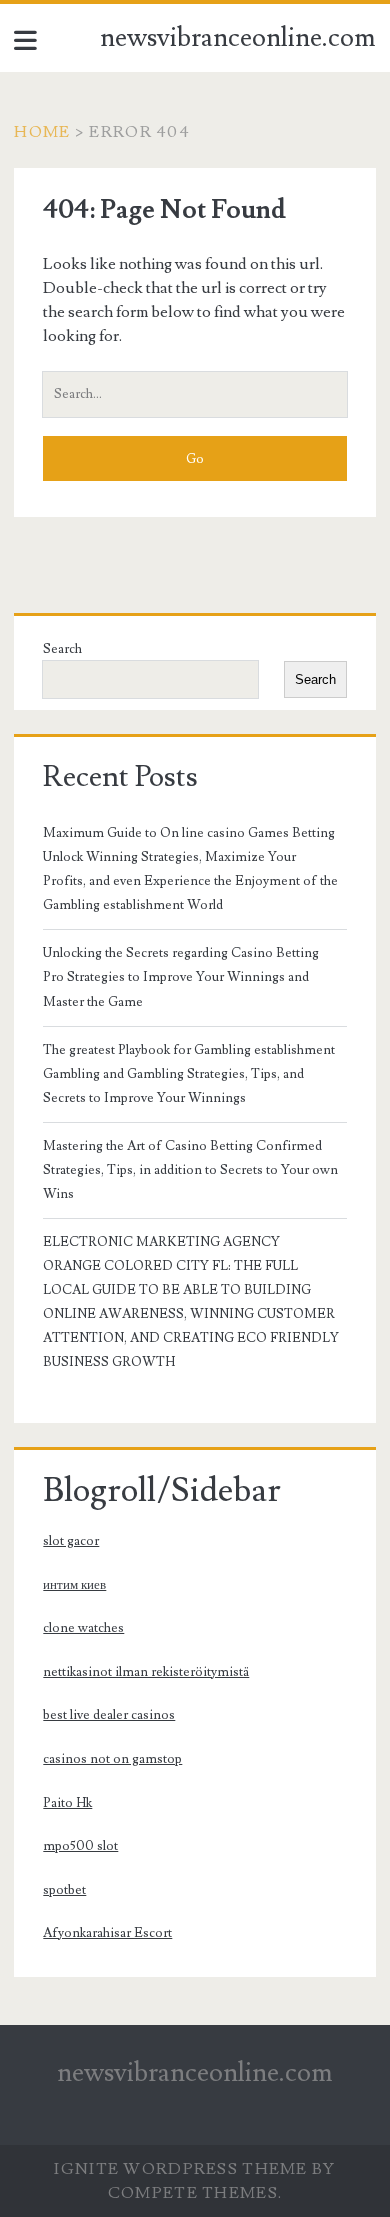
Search (62, 649)
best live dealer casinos (109, 1715)
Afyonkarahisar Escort (107, 1933)
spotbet (64, 1890)
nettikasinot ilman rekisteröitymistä (146, 1672)
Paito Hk (67, 1803)
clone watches (83, 1628)
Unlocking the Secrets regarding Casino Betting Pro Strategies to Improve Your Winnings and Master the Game (181, 977)
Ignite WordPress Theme (180, 2169)
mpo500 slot (80, 1846)
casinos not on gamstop (112, 1759)
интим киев (74, 1585)
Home (42, 132)
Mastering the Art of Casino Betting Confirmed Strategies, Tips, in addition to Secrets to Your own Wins (190, 1170)
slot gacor (71, 1541)
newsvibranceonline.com (238, 38)
